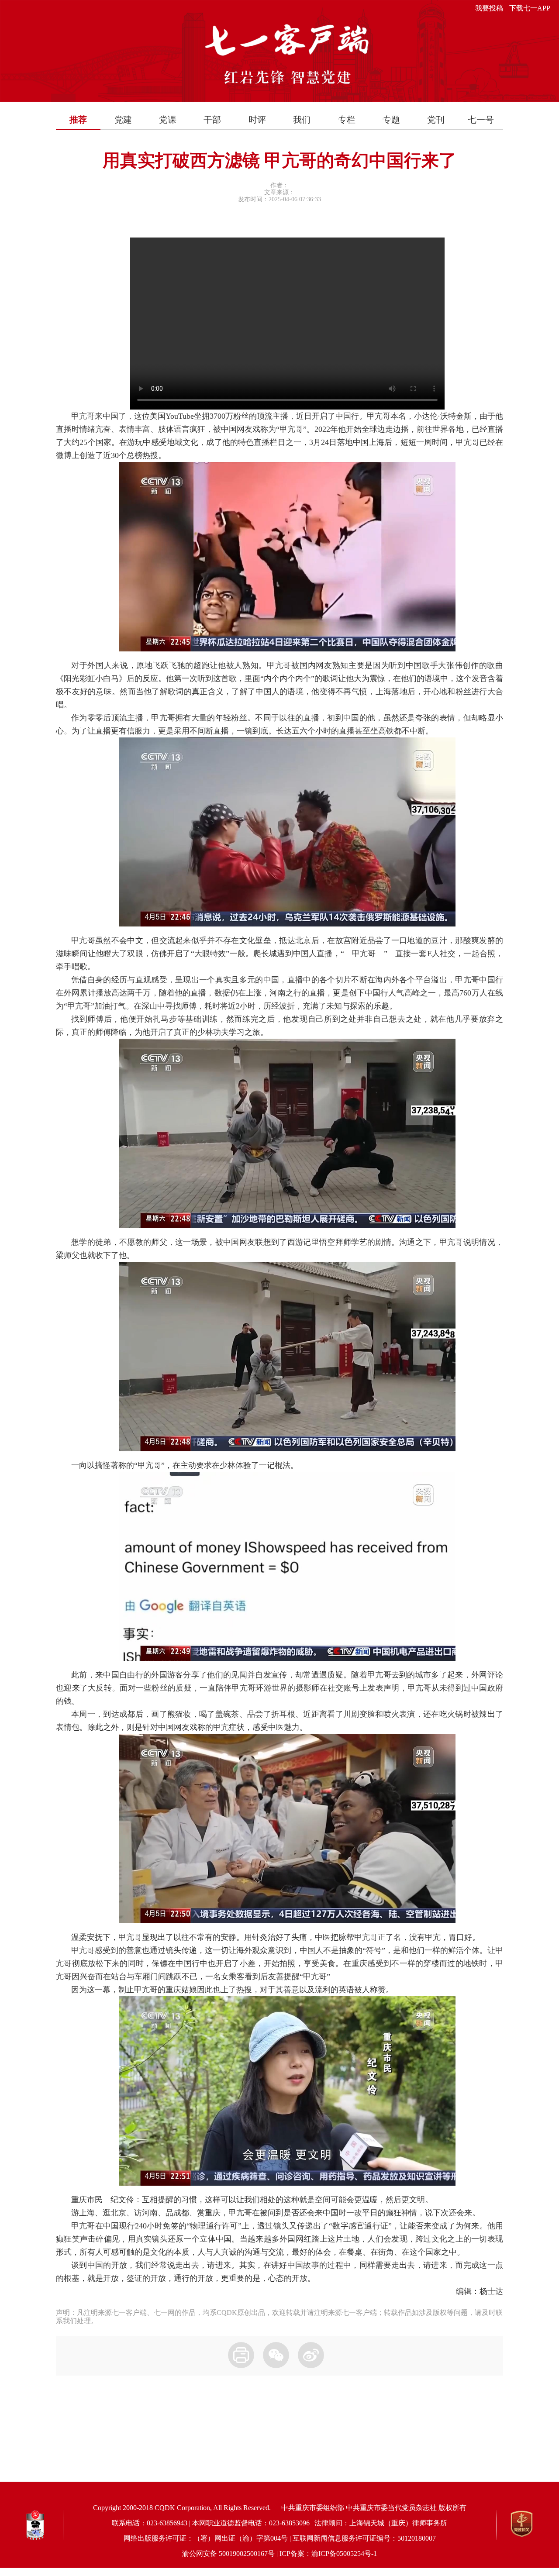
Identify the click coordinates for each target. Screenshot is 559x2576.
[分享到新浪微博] (311, 2355)
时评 (257, 120)
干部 (212, 120)
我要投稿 (489, 8)
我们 (302, 120)
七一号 (481, 120)
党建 (123, 120)
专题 (391, 120)
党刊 (436, 120)
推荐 (78, 120)
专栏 (347, 120)
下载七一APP (530, 8)
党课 (168, 120)
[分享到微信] (276, 2355)
